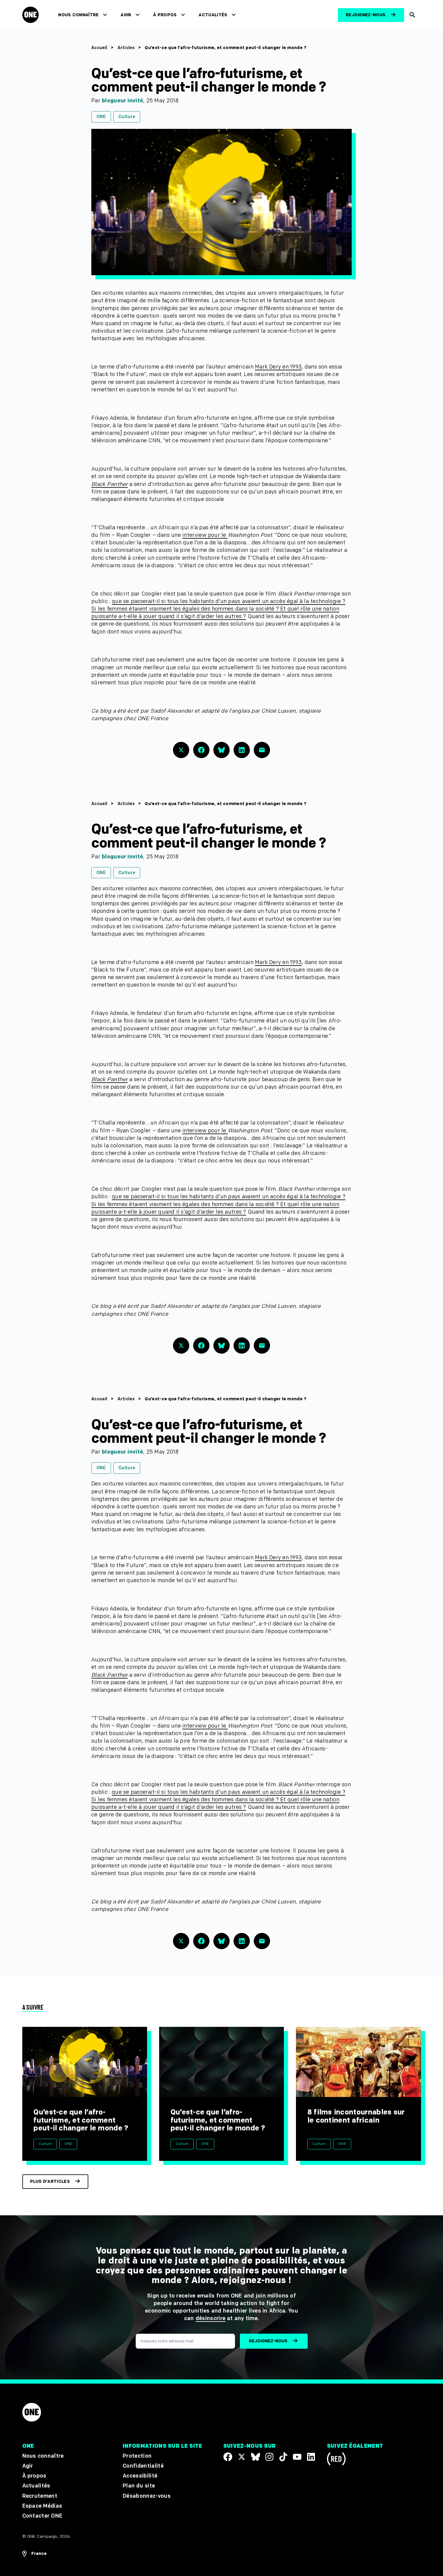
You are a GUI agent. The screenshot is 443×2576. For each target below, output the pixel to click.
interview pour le (205, 535)
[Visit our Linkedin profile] (311, 2457)
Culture (127, 117)
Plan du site (139, 2486)
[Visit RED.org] (336, 2460)
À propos (165, 15)
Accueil (99, 48)
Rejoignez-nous (366, 15)
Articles (126, 48)
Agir (126, 15)
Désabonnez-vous (147, 2496)
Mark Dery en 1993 (278, 367)
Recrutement (40, 2496)
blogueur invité (123, 101)
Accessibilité (140, 2476)
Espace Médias (42, 2506)
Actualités (213, 15)
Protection (137, 2456)
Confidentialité (143, 2466)
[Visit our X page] (242, 2457)
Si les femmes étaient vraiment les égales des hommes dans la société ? (186, 609)
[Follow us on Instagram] (269, 2457)
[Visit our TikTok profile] (283, 2457)
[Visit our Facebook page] (228, 2457)
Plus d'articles (50, 2181)
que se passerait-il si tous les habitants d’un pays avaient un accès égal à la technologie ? (229, 601)
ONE (101, 117)
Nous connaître (78, 15)
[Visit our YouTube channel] (297, 2457)
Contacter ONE (42, 2516)
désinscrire (211, 2318)
